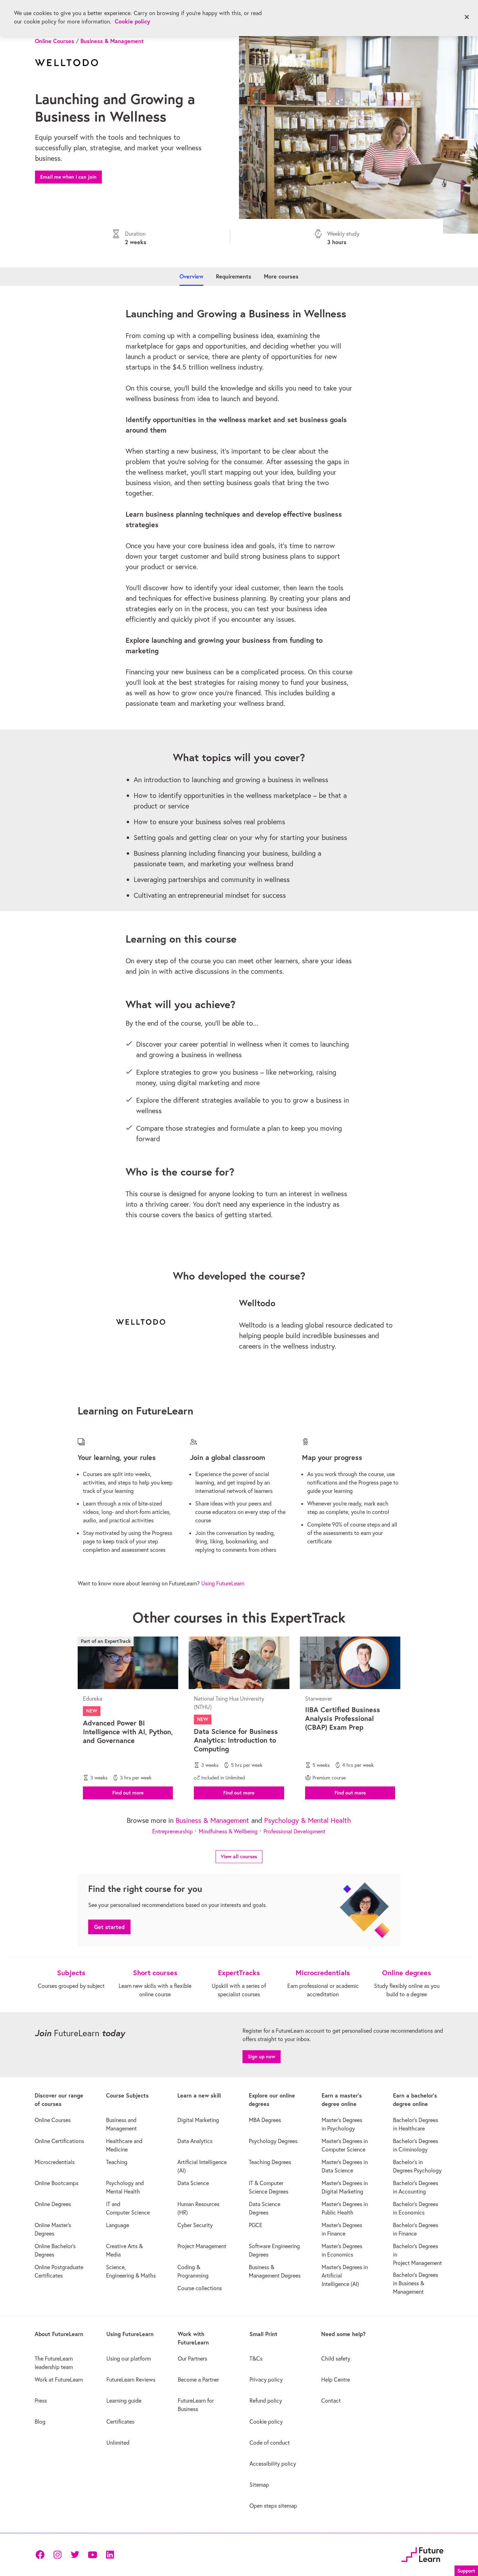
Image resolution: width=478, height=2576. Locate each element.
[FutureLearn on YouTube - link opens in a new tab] (92, 2555)
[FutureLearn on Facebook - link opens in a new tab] (40, 2555)
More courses (281, 276)
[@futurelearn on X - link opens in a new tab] (75, 2555)
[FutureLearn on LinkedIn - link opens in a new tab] (110, 2555)
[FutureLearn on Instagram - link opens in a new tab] (57, 2555)
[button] (128, 1792)
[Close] (467, 17)
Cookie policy (132, 21)
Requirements (234, 276)
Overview (191, 276)
